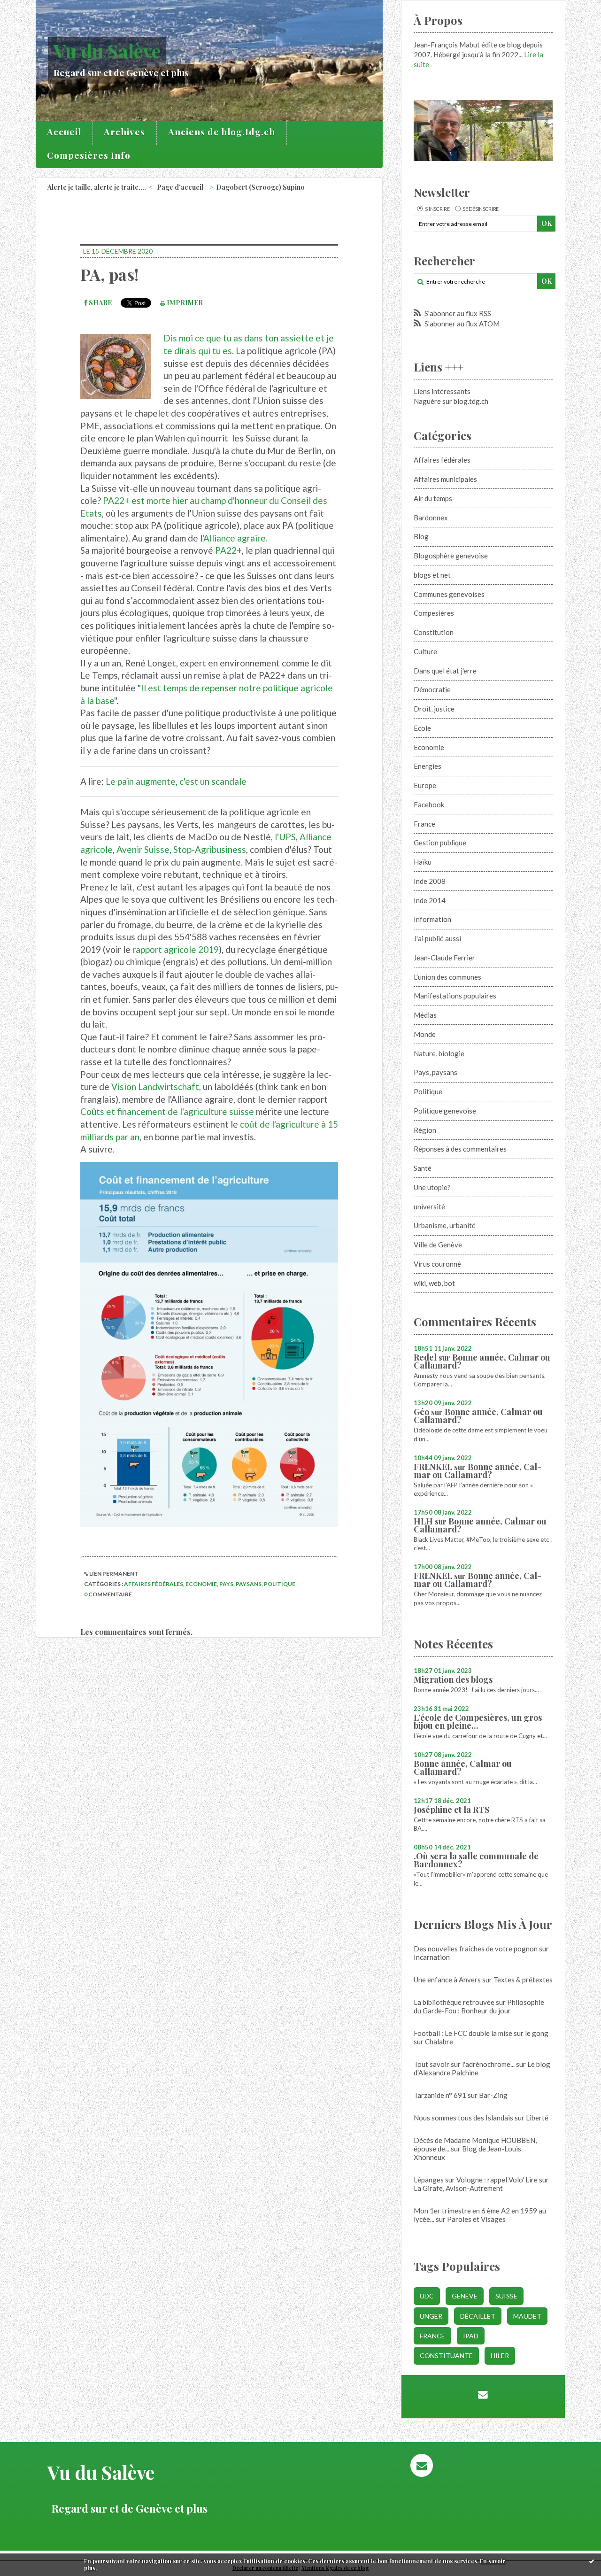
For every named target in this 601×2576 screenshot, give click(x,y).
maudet (527, 2316)
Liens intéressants (442, 391)
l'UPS (285, 837)
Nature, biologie (439, 1053)
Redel (425, 1357)
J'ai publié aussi (437, 938)
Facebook (429, 805)
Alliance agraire (235, 538)
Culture (425, 651)
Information (432, 919)
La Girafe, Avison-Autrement (458, 2188)
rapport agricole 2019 (176, 949)
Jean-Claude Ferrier (444, 958)
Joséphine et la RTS (451, 1810)
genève (465, 2296)
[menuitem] (64, 133)
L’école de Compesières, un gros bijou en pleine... (478, 1721)
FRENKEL (433, 1467)
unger (431, 2316)
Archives (124, 132)
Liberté (537, 2118)
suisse (506, 2296)
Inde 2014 (430, 900)
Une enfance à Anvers (447, 1980)
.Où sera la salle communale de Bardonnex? (476, 1860)
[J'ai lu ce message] (592, 2561)
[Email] (483, 2394)
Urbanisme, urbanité (445, 1225)
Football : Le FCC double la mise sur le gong (481, 2033)
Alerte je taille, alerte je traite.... (97, 187)
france (432, 2336)
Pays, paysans (240, 1584)
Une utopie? (432, 1187)
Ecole (422, 728)
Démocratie (432, 689)
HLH (423, 1521)
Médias (425, 1015)
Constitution (434, 632)
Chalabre (439, 2042)
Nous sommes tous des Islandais (463, 2118)
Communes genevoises (449, 594)
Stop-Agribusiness (210, 849)
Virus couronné (437, 1264)
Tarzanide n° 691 (440, 2095)
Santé (423, 1168)
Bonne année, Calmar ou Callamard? (482, 1361)
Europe (425, 785)
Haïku (423, 862)
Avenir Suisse (143, 849)
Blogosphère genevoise (451, 556)
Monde (425, 1034)
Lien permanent (113, 1574)
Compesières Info (89, 155)
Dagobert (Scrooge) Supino (260, 187)
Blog (421, 536)
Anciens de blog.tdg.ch (222, 132)
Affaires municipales (445, 479)
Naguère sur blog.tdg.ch (451, 401)
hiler (500, 2356)
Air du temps (433, 498)
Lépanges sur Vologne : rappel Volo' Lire (476, 2180)
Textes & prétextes (523, 1980)
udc (427, 2296)
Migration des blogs (453, 1679)
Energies (428, 766)
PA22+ (228, 550)
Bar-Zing (493, 2095)
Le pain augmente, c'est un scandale (176, 781)
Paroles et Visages (476, 2219)
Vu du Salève (107, 50)
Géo (421, 1412)
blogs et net (432, 575)
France (424, 824)
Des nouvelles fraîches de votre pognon (476, 1949)
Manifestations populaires (455, 996)
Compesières (434, 613)
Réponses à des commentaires (460, 1149)
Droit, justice (434, 709)
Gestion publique (440, 843)
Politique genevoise (445, 1111)
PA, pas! (109, 274)
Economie (201, 1584)
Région (425, 1130)
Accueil (64, 132)
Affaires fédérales (154, 1584)
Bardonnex (431, 518)
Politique (280, 1584)
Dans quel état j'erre (445, 671)
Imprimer (184, 303)
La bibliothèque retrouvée (454, 2002)
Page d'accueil (180, 187)
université (429, 1207)
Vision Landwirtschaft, (156, 1087)
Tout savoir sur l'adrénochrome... (464, 2064)
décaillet (478, 2316)
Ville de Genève (438, 1245)
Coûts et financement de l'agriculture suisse (167, 1111)
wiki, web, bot (434, 1283)
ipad (471, 2336)
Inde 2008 (430, 881)
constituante (446, 2356)
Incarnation (432, 1957)
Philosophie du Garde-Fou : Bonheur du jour (479, 2006)
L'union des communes (447, 977)
